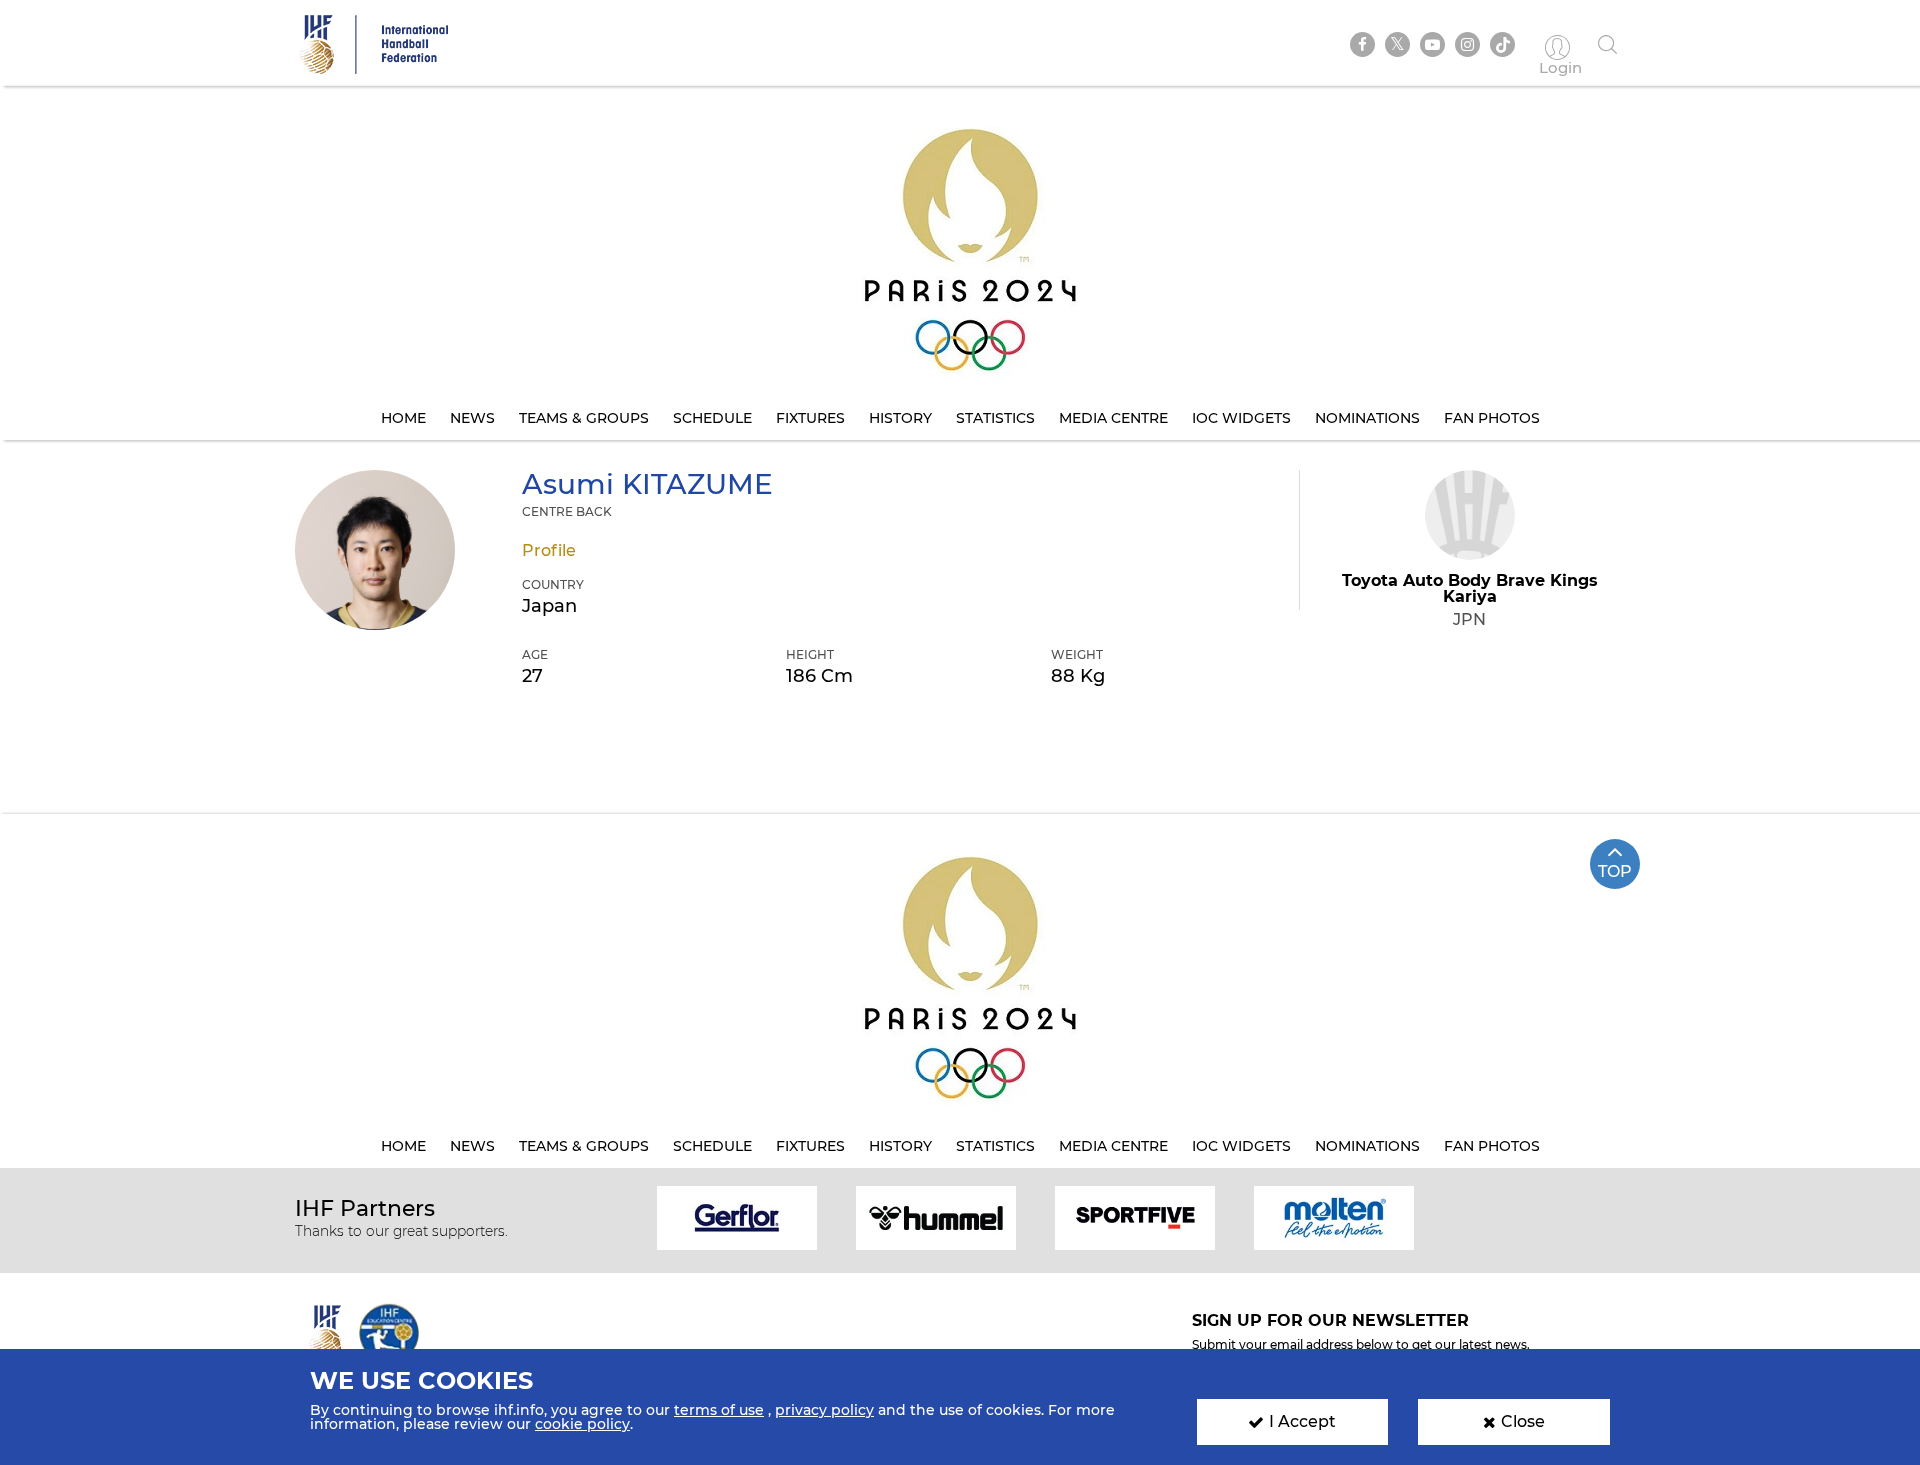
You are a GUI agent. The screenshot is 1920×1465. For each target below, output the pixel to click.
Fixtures (810, 418)
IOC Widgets (1241, 418)
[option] (737, 1216)
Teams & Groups (584, 418)
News (472, 418)
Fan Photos (1492, 418)
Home (403, 418)
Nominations (1367, 418)
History (900, 418)
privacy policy (824, 1410)
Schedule (712, 418)
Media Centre (1113, 418)
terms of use (719, 1410)
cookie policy (582, 1424)
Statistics (995, 418)
